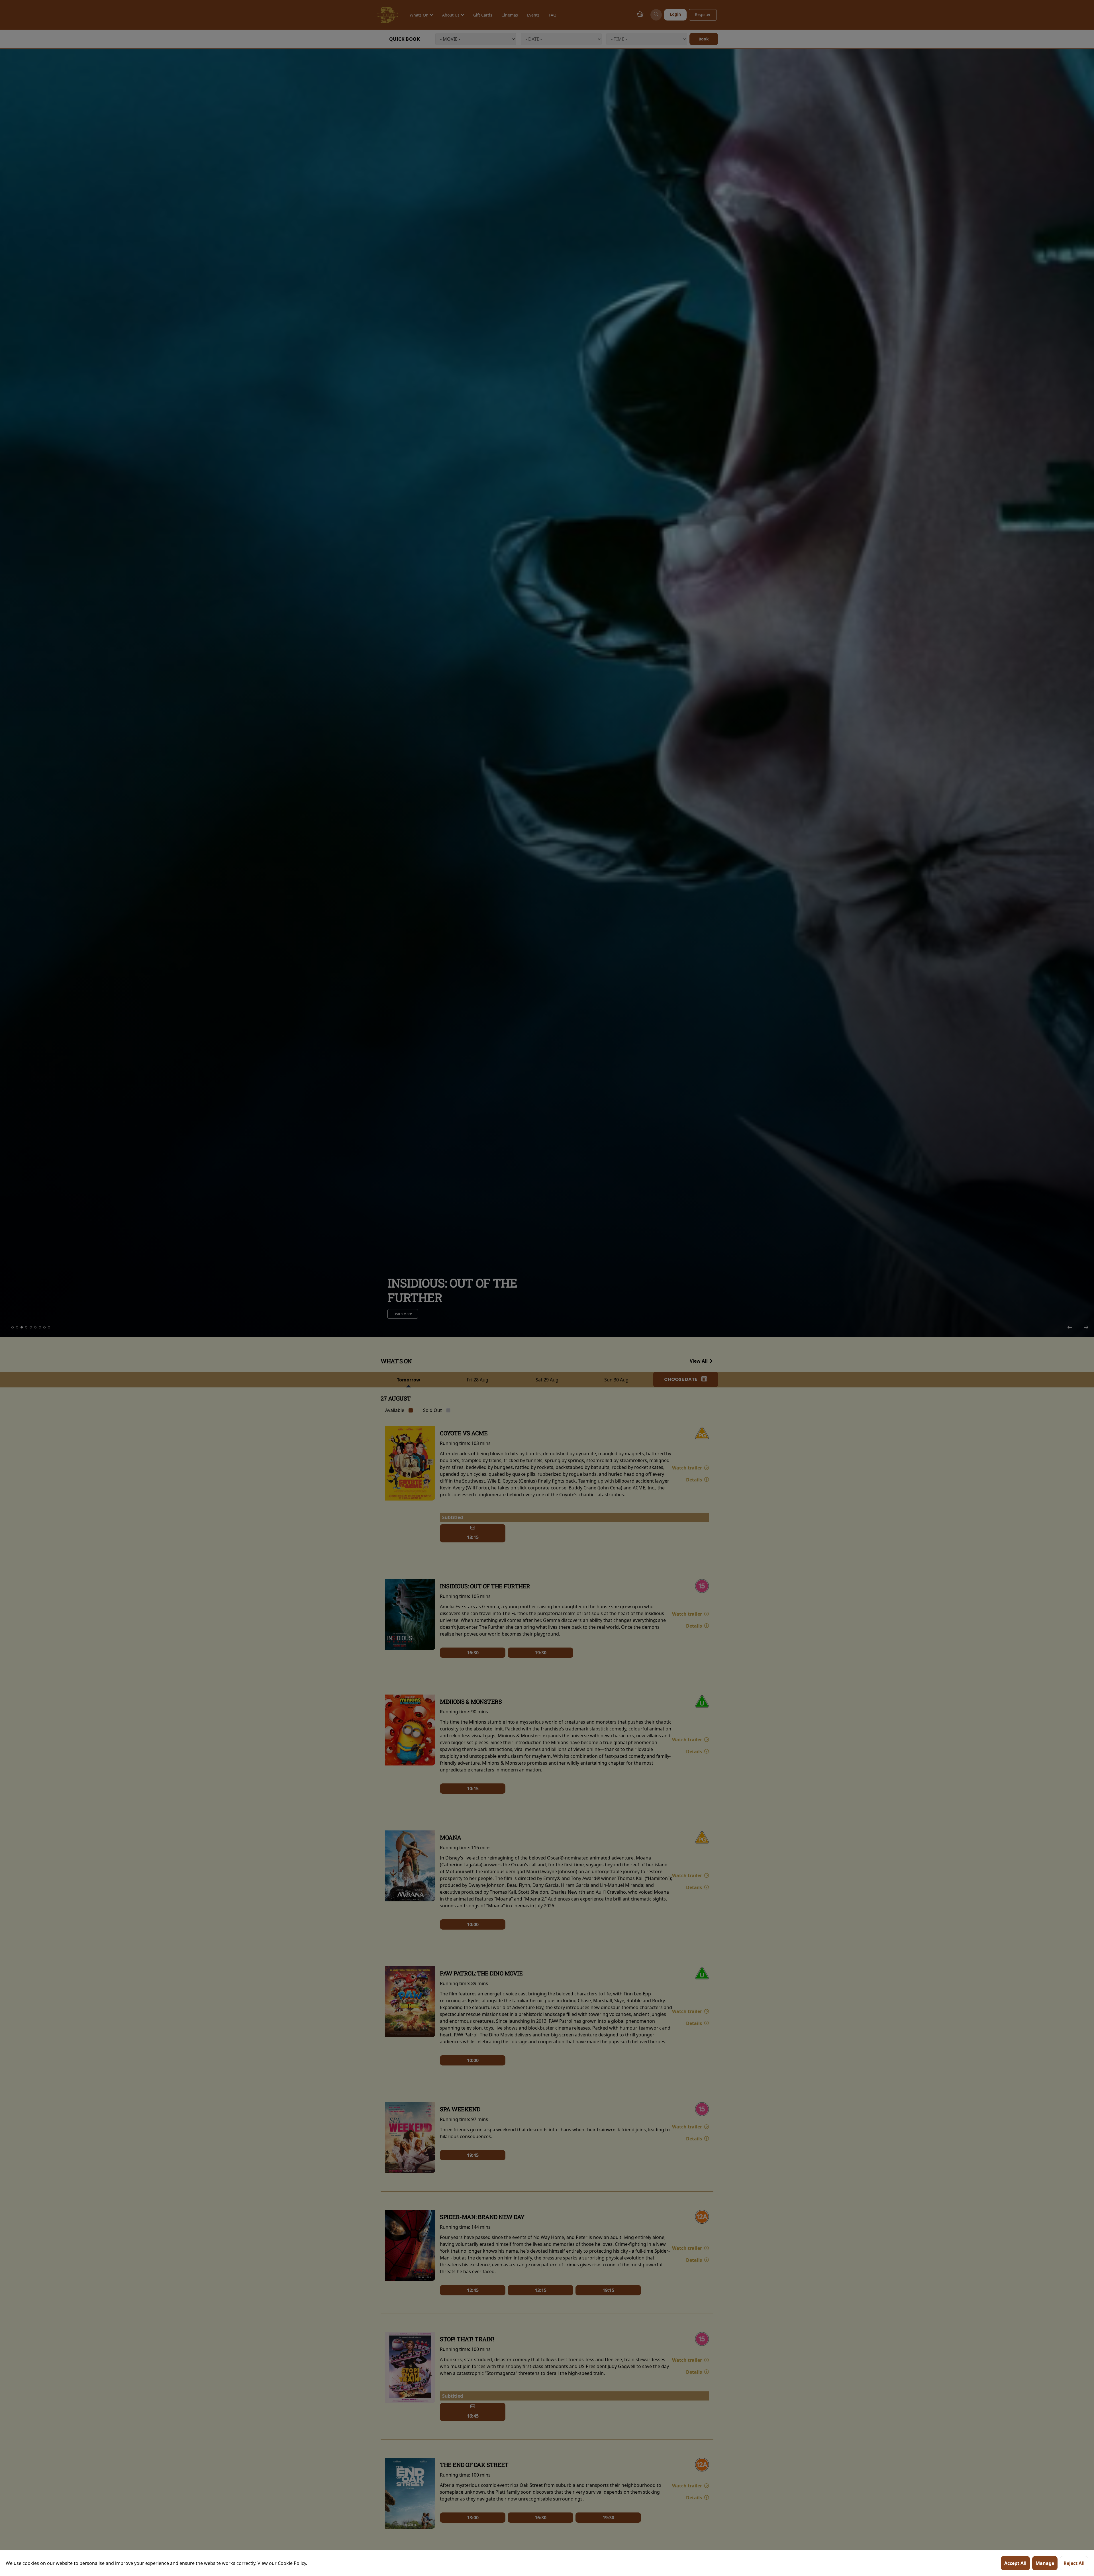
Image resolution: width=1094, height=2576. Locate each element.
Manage (1045, 2563)
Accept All (1015, 2563)
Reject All (1074, 2563)
